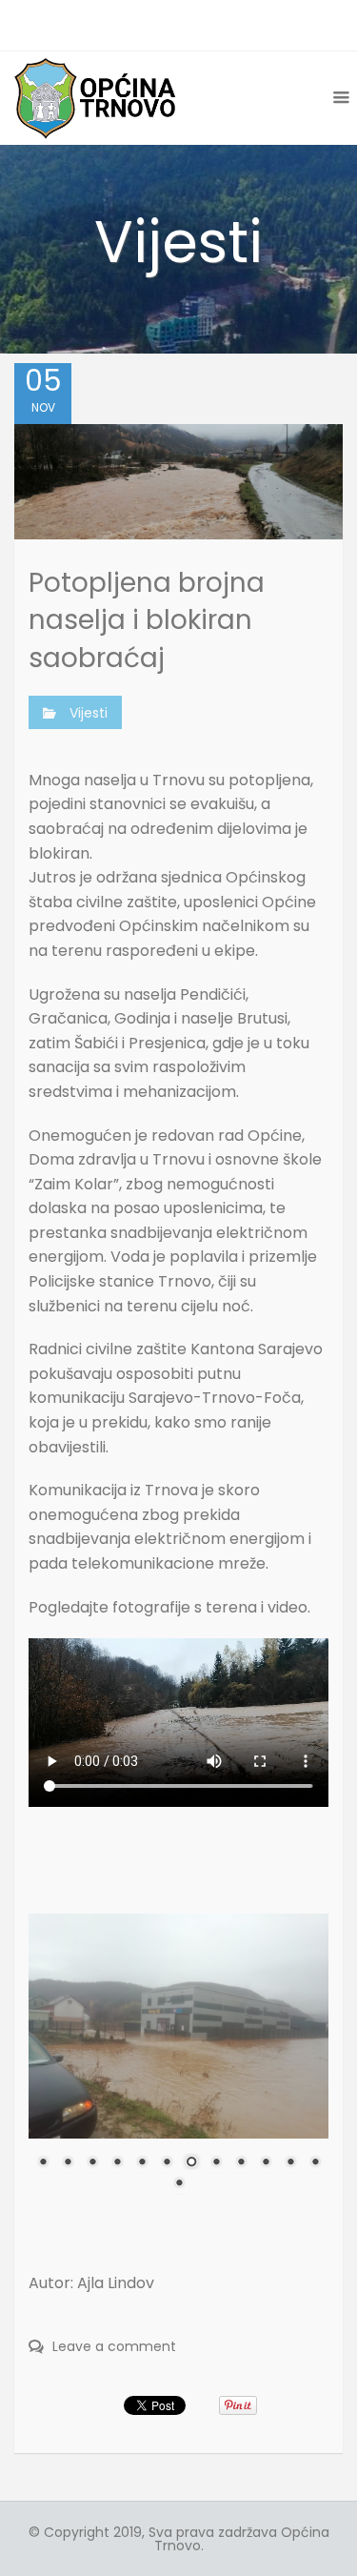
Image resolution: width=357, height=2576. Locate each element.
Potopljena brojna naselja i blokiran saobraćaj (147, 620)
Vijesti (89, 713)
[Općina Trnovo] (95, 98)
